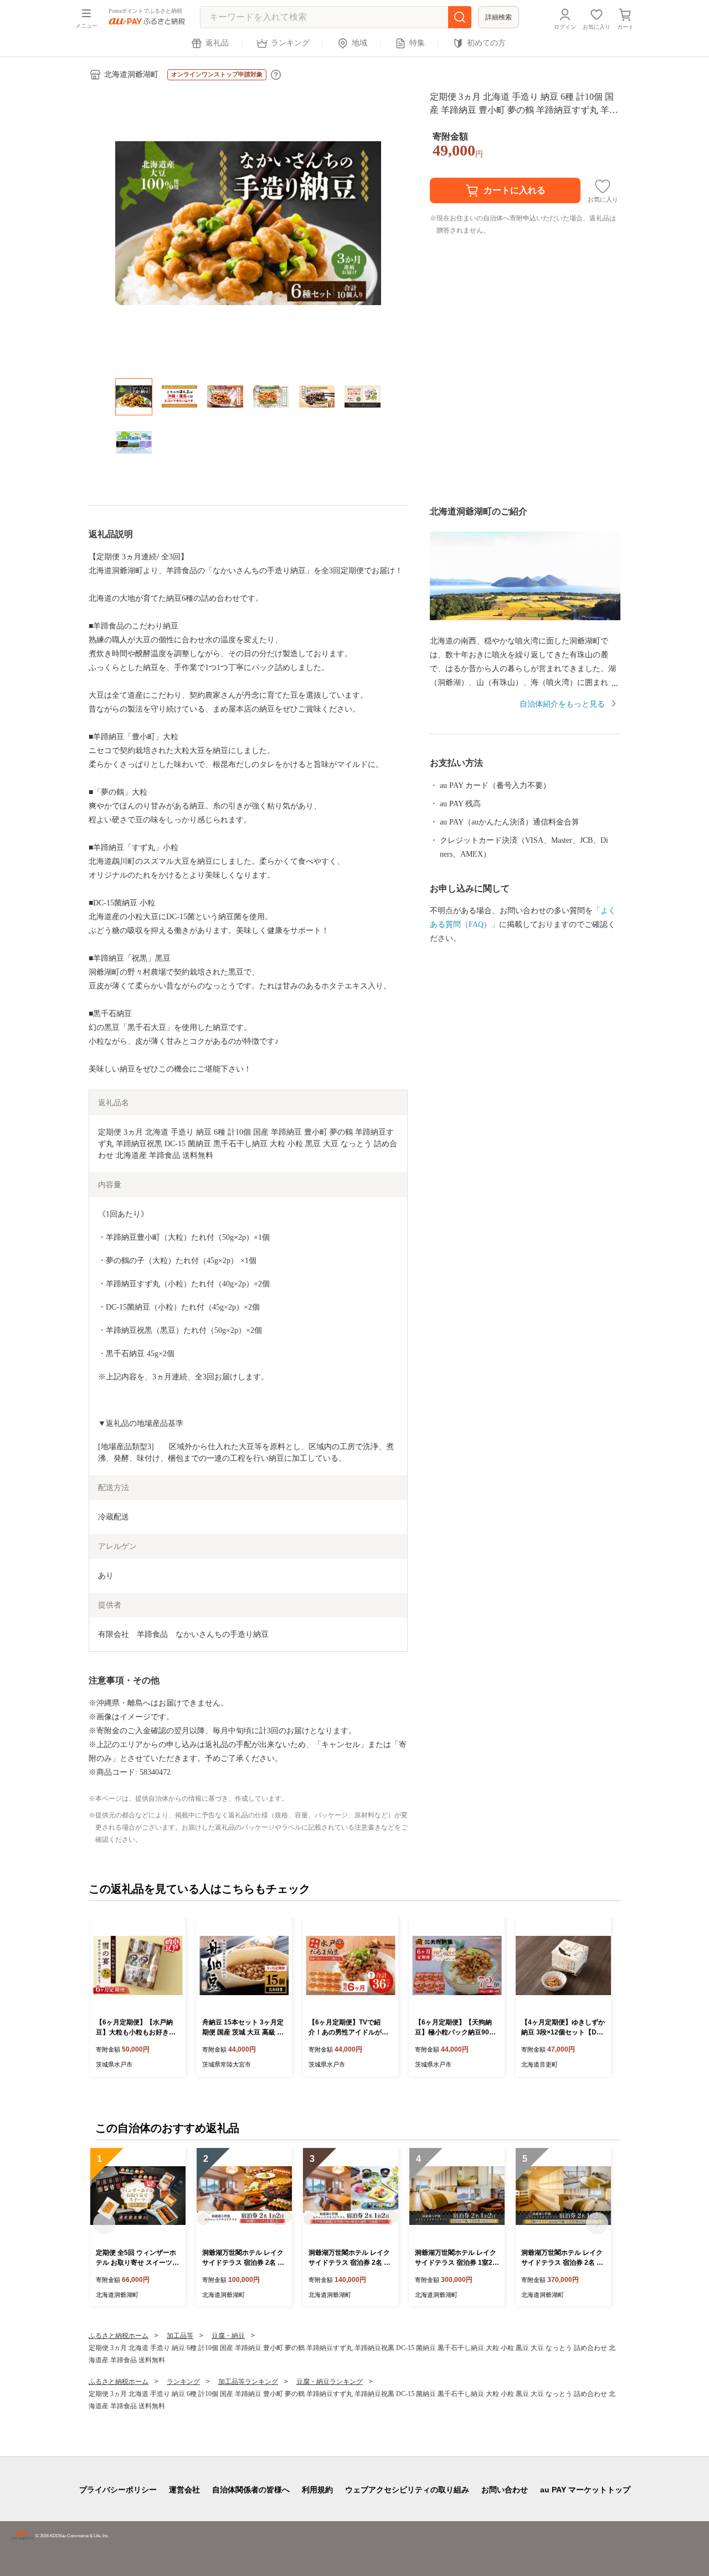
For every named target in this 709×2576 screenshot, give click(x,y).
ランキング (290, 43)
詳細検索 (499, 17)
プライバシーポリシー (118, 2490)
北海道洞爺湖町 (131, 74)
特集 (417, 43)
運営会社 (184, 2490)
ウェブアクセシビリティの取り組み (407, 2490)
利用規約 (317, 2490)
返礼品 (217, 43)
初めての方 (486, 43)
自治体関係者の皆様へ (251, 2490)
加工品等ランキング (248, 2382)
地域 (359, 43)
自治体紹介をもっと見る (562, 704)
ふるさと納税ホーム (119, 2336)
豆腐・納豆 (228, 2336)
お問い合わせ (505, 2490)
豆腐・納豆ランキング (330, 2382)
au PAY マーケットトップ (585, 2490)
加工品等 (180, 2336)
